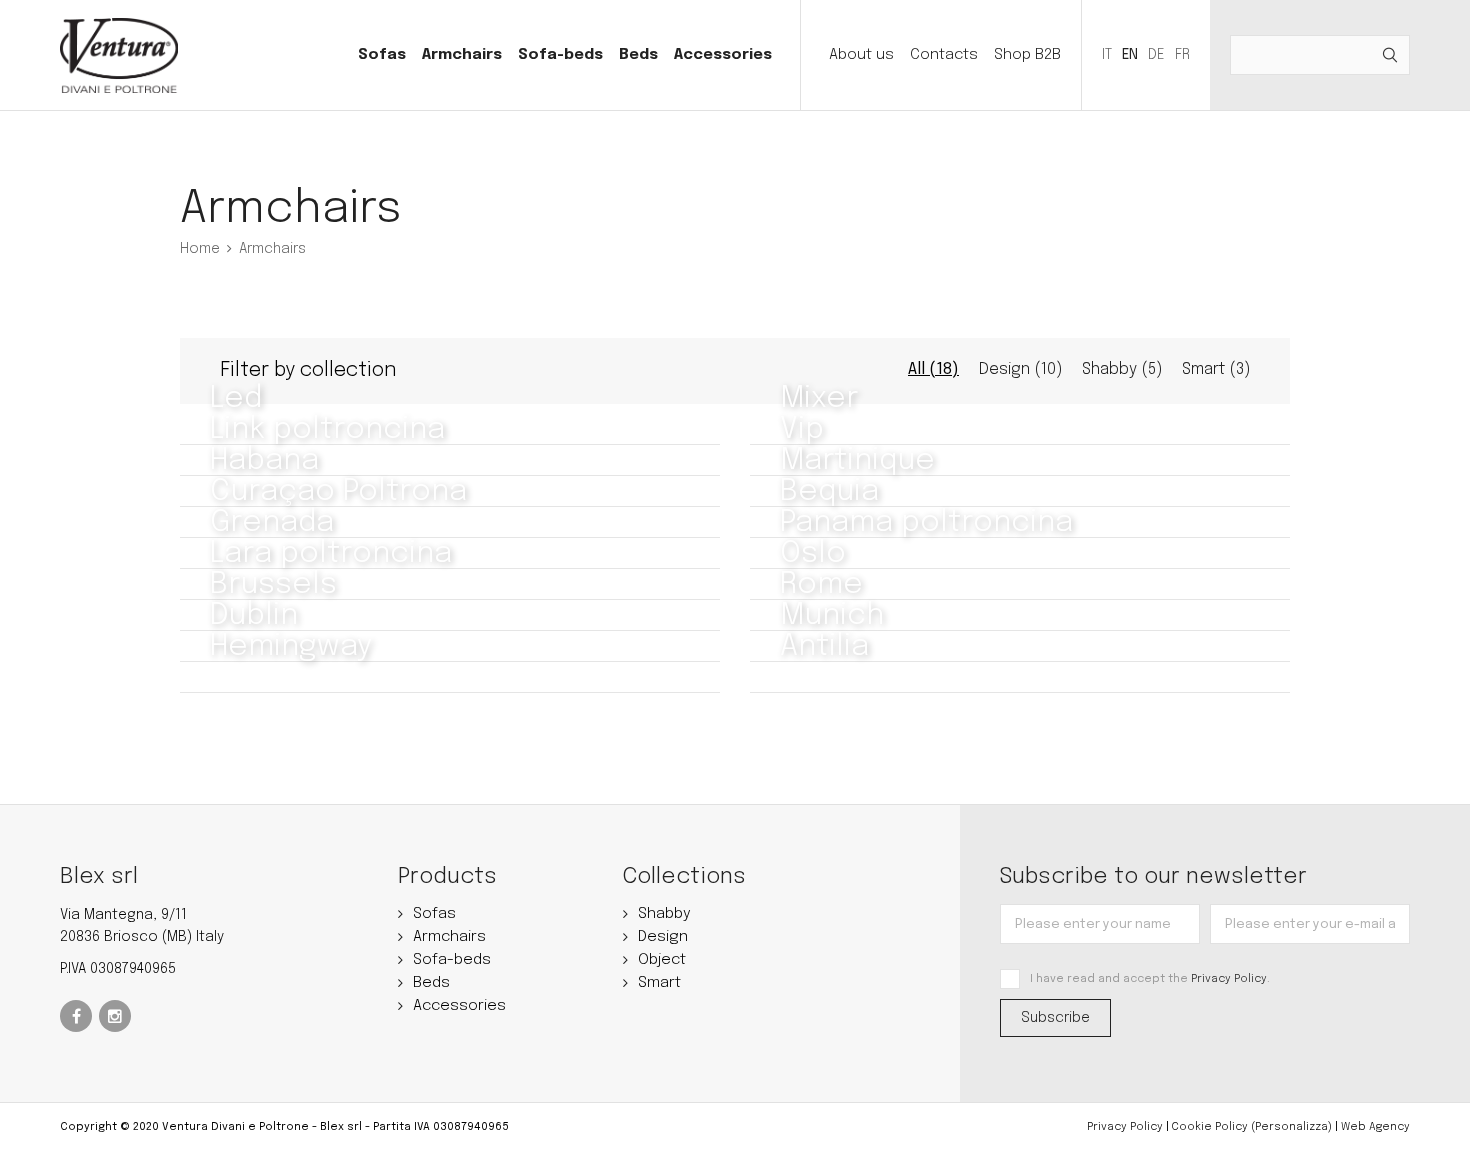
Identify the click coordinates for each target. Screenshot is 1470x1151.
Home (200, 249)
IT (1107, 55)
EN (1130, 55)
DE (1156, 55)
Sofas (382, 55)
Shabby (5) (1122, 369)
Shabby (664, 914)
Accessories (723, 55)
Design (663, 937)
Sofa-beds (560, 55)
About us (861, 55)
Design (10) (1020, 369)
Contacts (944, 55)
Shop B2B (1027, 55)
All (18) (933, 369)
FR (1182, 55)
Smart (659, 983)
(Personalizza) (1291, 1127)
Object (662, 960)
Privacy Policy (1229, 979)
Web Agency (1375, 1127)
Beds (638, 55)
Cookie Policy (1210, 1127)
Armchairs (462, 55)
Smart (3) (1216, 369)
